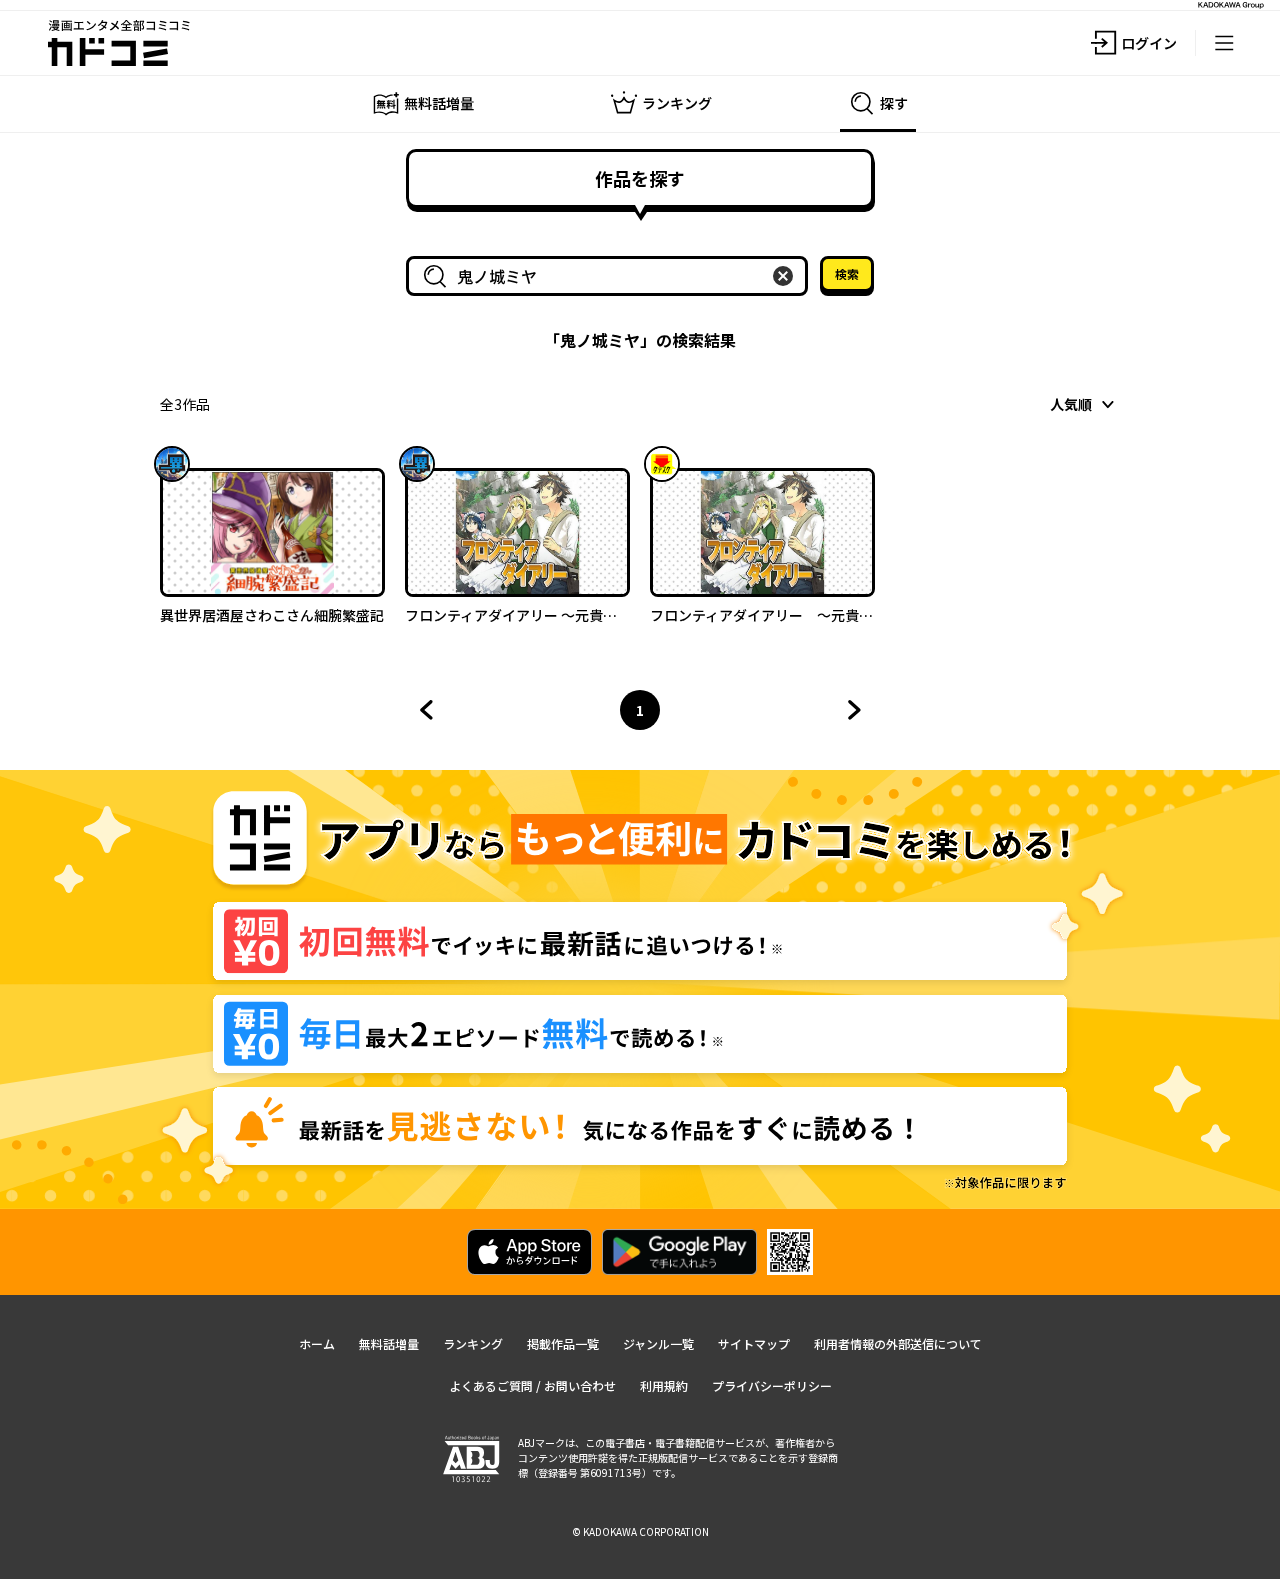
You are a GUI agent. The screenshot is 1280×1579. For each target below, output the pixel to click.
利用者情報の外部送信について (898, 1343)
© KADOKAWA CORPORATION (640, 1531)
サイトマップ (754, 1343)
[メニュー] (1224, 43)
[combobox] (611, 276)
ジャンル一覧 (658, 1343)
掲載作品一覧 (563, 1343)
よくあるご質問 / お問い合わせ (532, 1385)
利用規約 (664, 1385)
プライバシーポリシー (772, 1385)
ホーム (317, 1343)
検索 (847, 273)
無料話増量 (389, 1343)
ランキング (473, 1343)
